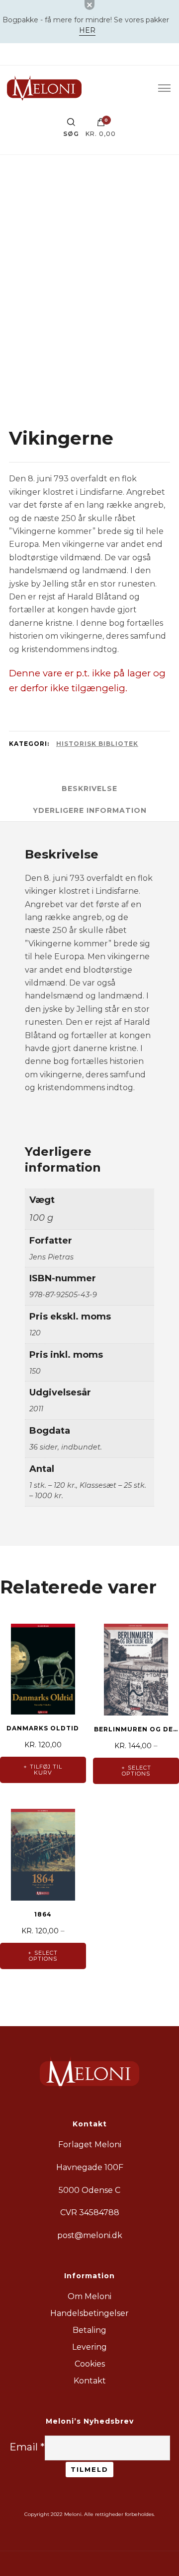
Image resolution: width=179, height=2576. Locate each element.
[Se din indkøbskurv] (101, 125)
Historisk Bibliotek (97, 744)
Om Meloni (89, 2296)
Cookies (90, 2364)
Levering (89, 2347)
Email (27, 2447)
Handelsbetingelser (89, 2313)
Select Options (136, 1771)
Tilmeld (89, 2469)
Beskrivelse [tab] (89, 789)
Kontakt (90, 2381)
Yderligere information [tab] (90, 810)
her (87, 30)
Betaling (89, 2330)
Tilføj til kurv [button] (46, 1770)
